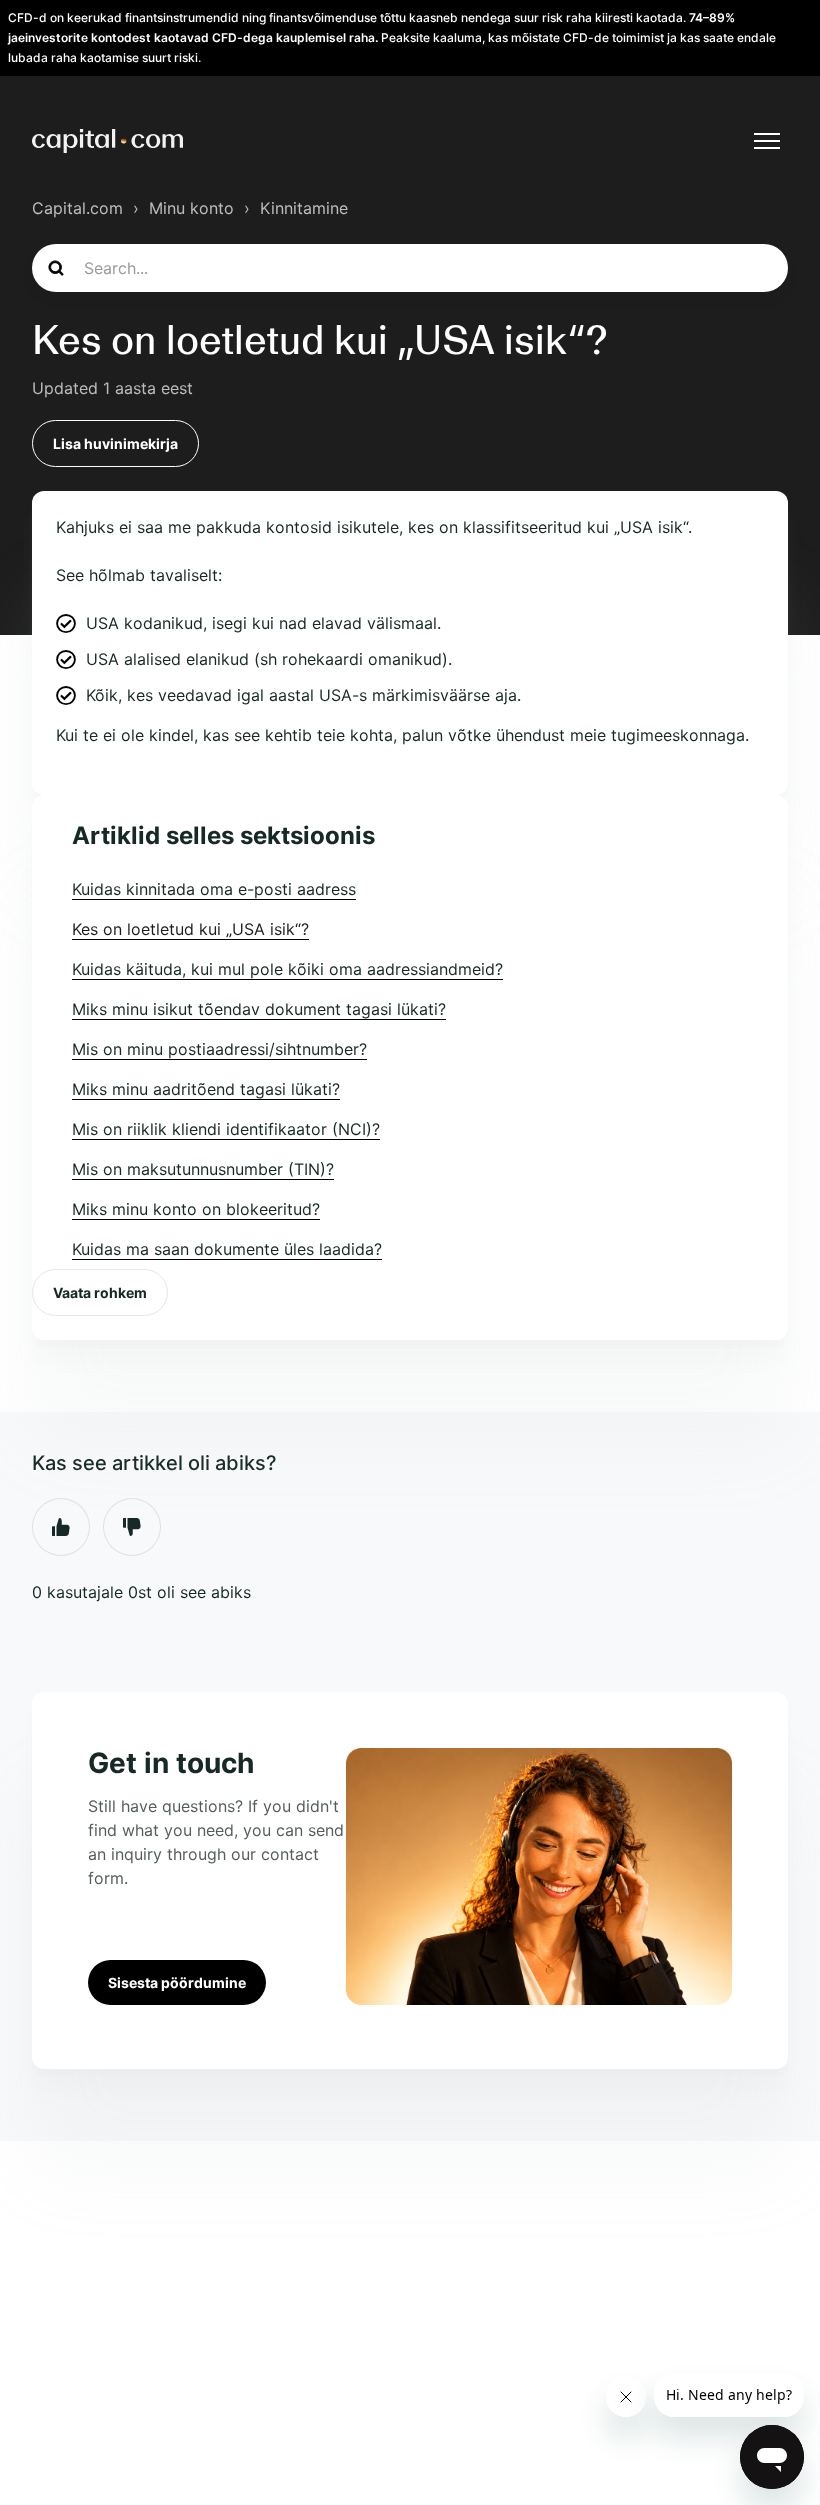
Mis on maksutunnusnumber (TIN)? (203, 1169)
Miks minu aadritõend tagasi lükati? (206, 1089)
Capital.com (77, 208)
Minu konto (191, 208)
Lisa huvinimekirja (115, 443)
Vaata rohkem (100, 1292)
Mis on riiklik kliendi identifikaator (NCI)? (226, 1129)
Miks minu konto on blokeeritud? (196, 1209)
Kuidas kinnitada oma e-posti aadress (214, 889)
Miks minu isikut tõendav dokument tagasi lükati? (259, 1009)
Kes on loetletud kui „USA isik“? (190, 929)
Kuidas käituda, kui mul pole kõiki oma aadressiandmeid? (287, 969)
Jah (61, 1527)
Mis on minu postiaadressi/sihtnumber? (219, 1049)
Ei (132, 1527)
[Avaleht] (107, 141)
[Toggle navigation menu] (767, 141)
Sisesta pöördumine (177, 1982)
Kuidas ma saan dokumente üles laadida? (227, 1249)
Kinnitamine (304, 208)
